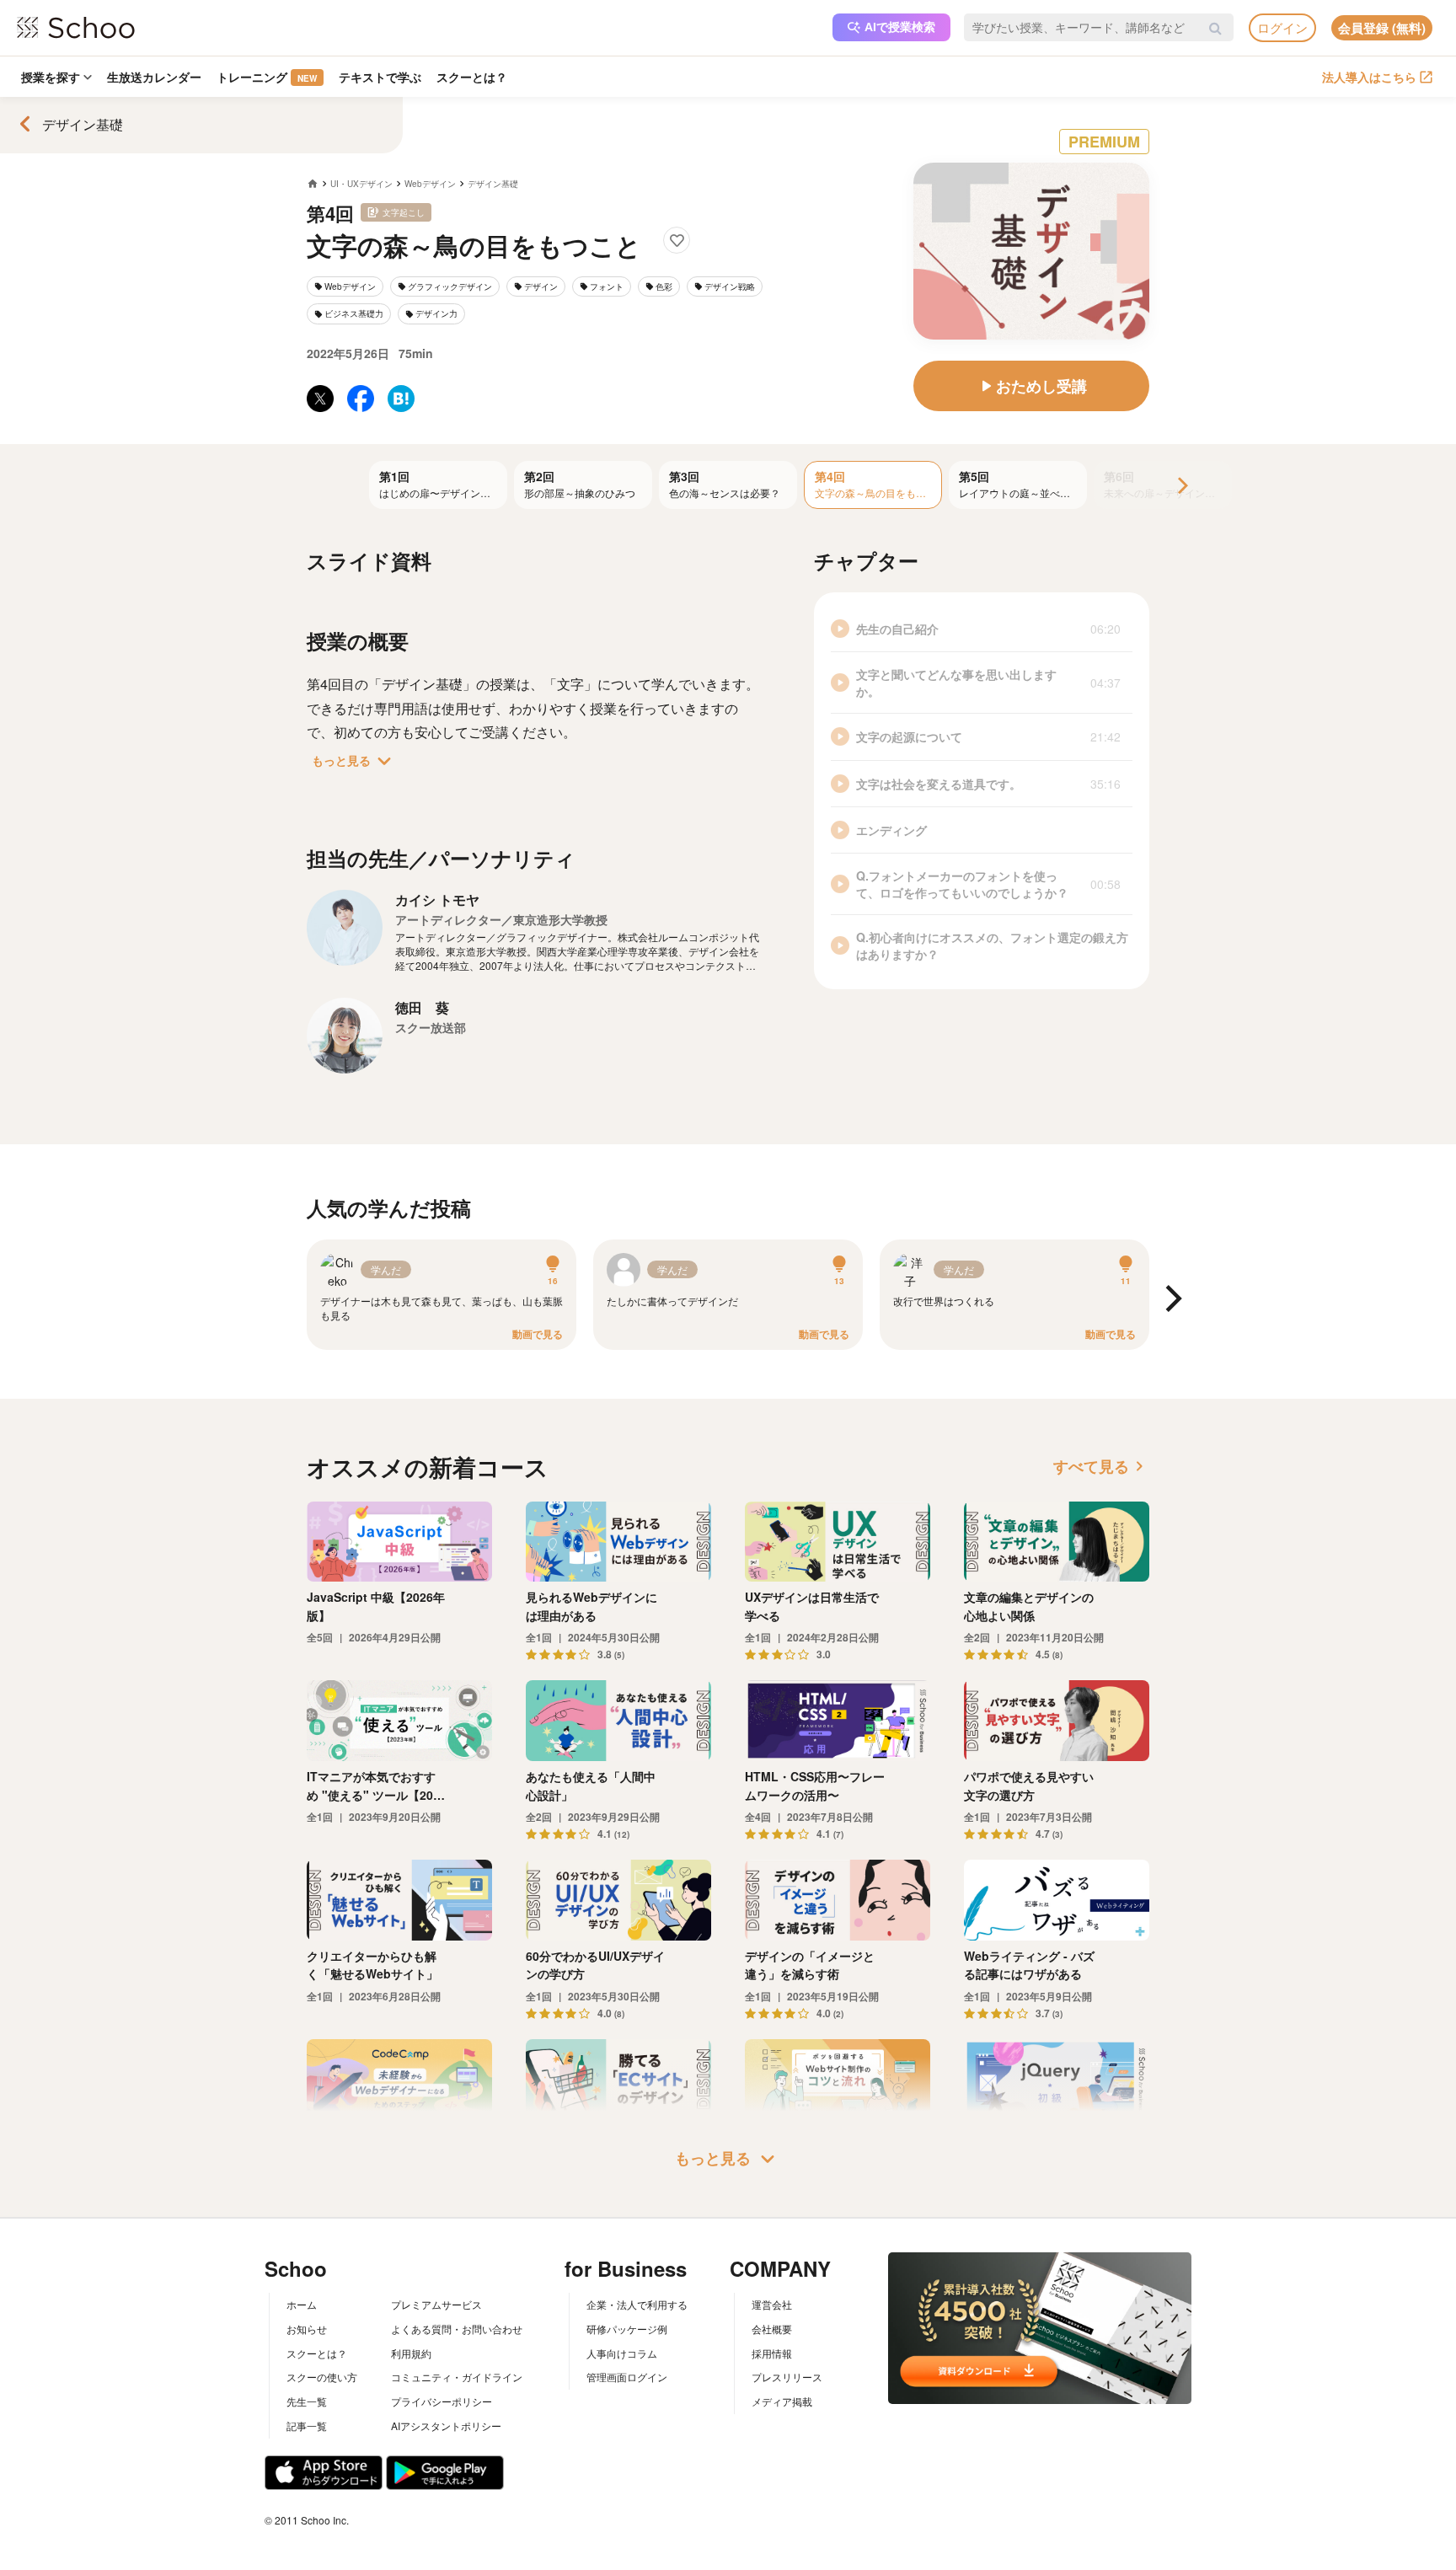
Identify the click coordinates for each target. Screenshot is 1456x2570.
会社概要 (772, 2329)
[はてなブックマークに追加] (401, 399)
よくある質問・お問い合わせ (457, 2329)
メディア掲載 (782, 2401)
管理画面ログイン (627, 2377)
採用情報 (772, 2353)
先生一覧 (307, 2401)
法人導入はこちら (1369, 77)
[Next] (1181, 487)
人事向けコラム (622, 2353)
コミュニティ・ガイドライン (457, 2377)
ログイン (1282, 27)
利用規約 (411, 2353)
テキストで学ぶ (380, 77)
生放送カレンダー (154, 77)
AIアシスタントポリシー (446, 2425)
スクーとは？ (472, 77)
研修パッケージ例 (627, 2329)
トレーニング (267, 77)
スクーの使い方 (322, 2377)
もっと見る (355, 761)
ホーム (302, 2304)
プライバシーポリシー (442, 2401)
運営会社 (772, 2304)
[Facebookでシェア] (361, 399)
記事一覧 (307, 2425)
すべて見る (1101, 1466)
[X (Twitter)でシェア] (320, 399)
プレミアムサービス (436, 2304)
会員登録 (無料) (1382, 28)
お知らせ (307, 2329)
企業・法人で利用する (637, 2304)
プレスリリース (787, 2377)
